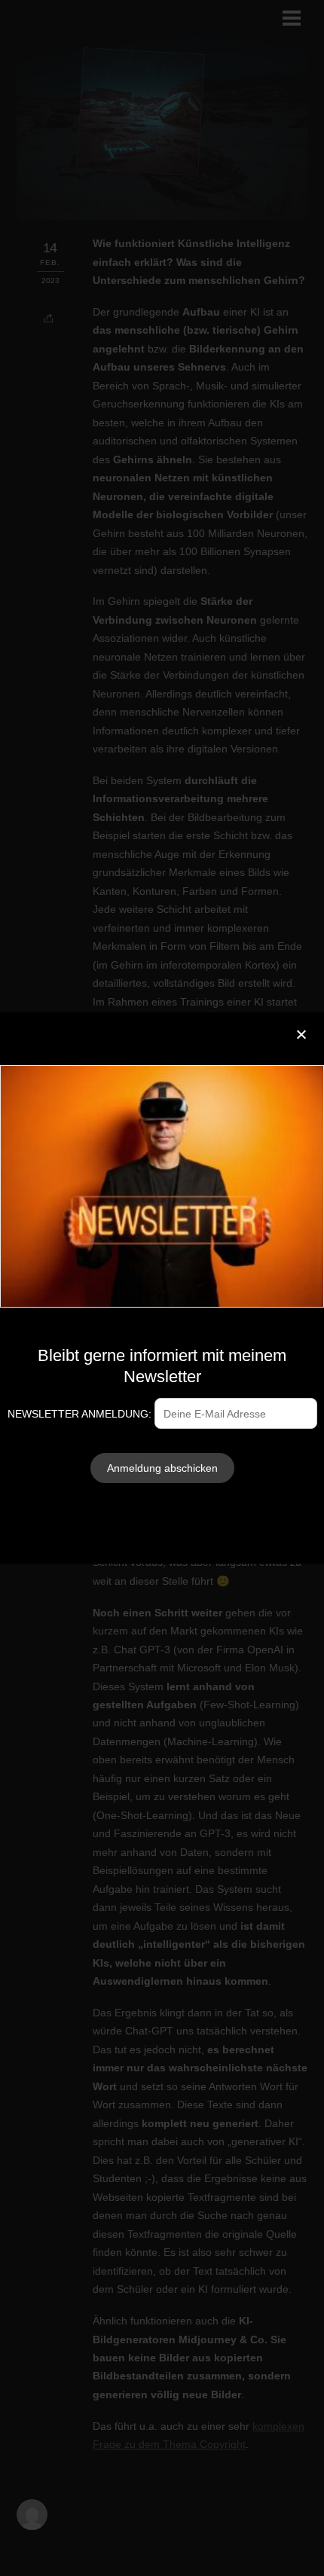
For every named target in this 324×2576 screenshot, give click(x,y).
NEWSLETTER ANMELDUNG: (81, 1414)
